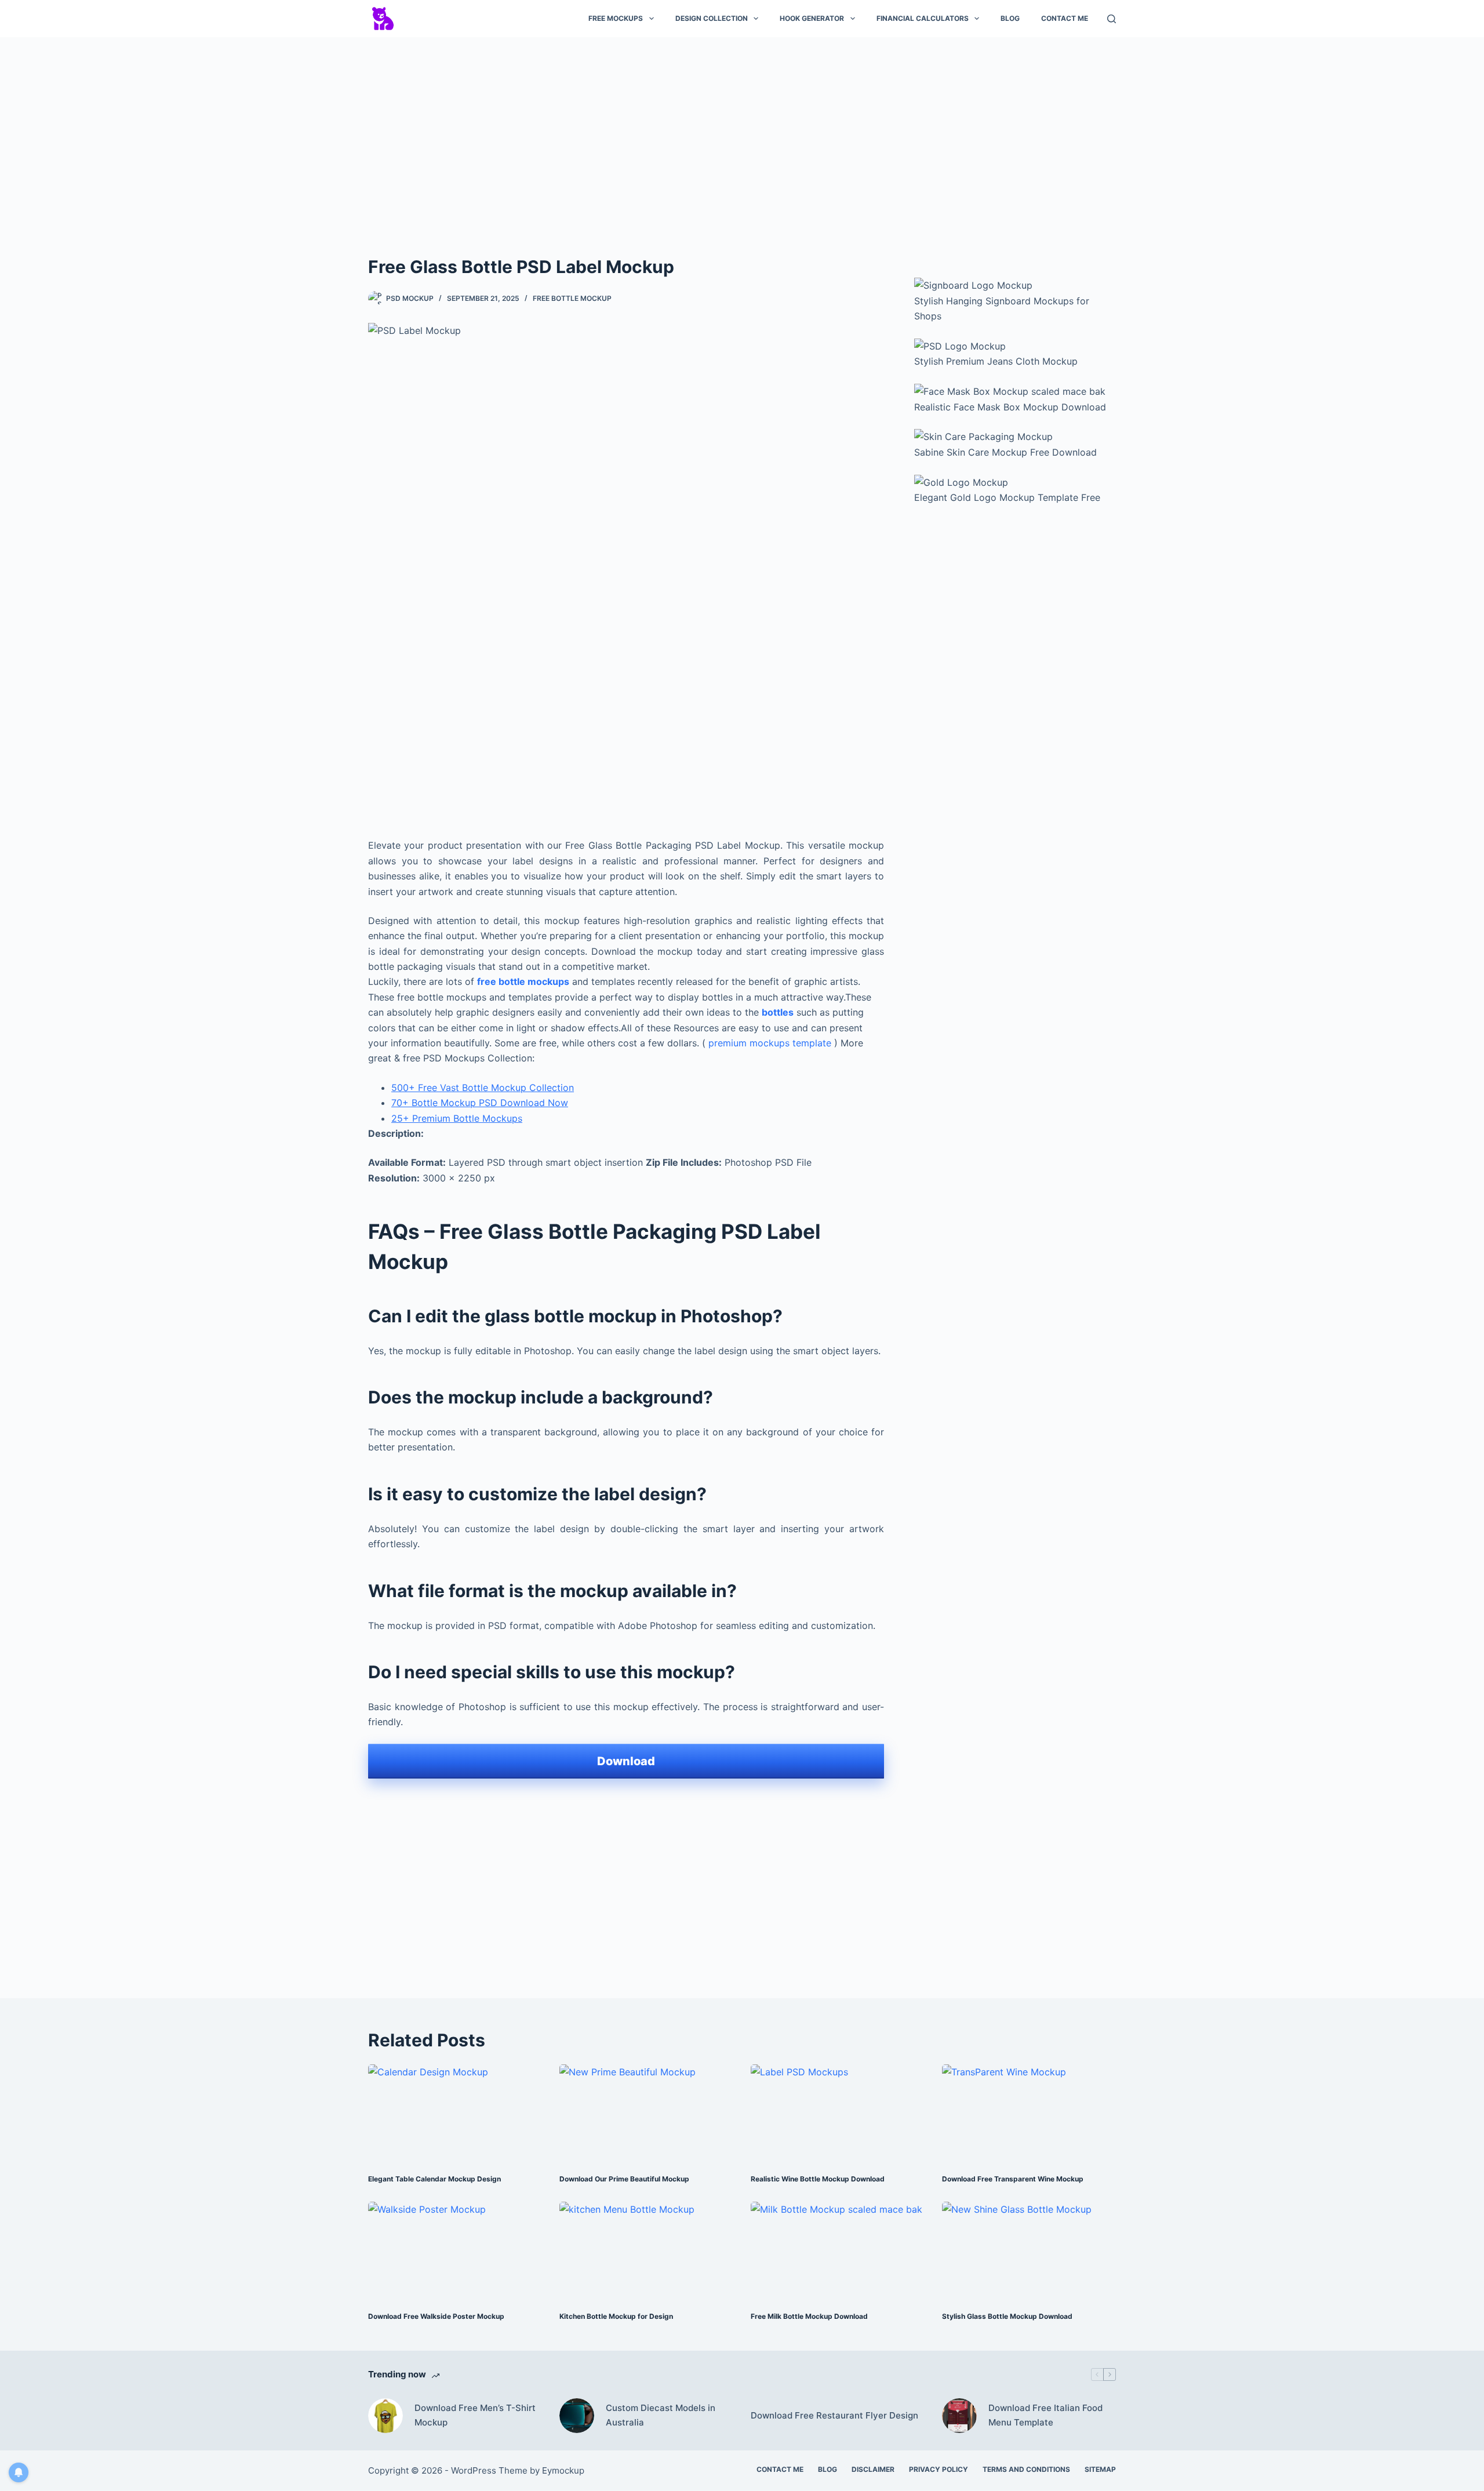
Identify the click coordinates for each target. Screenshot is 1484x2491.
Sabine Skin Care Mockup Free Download (1005, 452)
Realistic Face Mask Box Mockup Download (1010, 407)
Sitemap (1100, 2469)
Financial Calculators (923, 18)
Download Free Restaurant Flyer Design (834, 2415)
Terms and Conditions (1026, 2469)
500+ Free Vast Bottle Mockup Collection (483, 1088)
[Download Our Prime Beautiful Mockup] (646, 2113)
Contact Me (1065, 18)
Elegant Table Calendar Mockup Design (434, 2179)
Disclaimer (873, 2469)
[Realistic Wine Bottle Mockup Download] (838, 2113)
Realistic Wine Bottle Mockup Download (818, 2179)
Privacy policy (939, 2469)
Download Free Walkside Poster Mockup (436, 2316)
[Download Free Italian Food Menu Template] (959, 2416)
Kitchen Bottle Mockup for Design (616, 2316)
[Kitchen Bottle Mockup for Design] (646, 2251)
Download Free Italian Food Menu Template (1045, 2415)
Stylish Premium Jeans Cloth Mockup (996, 361)
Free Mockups (616, 18)
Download (626, 1761)
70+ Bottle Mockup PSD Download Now (480, 1103)
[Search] (1112, 19)
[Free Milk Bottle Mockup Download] (838, 2251)
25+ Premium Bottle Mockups (457, 1118)
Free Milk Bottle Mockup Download (809, 2316)
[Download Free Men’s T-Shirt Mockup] (385, 2416)
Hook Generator (812, 18)
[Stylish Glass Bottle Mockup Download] (1029, 2251)
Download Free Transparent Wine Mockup (1013, 2179)
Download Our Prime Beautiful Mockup (624, 2179)
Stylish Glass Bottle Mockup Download (1007, 2316)
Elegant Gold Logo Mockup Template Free (1007, 497)
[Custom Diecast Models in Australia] (577, 2416)
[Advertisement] (742, 132)
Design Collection (712, 18)
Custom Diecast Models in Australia (661, 2415)
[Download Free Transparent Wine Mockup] (1029, 2113)
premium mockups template (770, 1043)
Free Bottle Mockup (572, 298)
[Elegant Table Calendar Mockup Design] (455, 2113)
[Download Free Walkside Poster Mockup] (455, 2251)
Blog (1010, 18)
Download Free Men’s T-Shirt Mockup (475, 2415)
